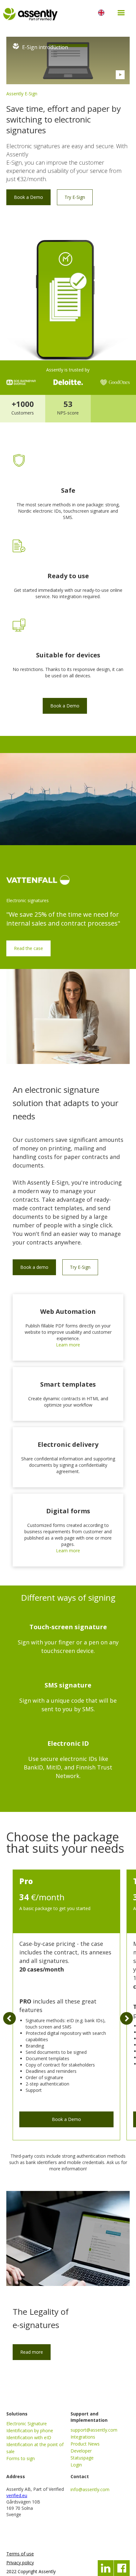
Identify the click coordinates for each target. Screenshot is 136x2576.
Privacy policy (20, 2563)
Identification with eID (29, 2437)
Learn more (68, 1345)
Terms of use (20, 2554)
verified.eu (17, 2495)
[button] (121, 13)
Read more (32, 2352)
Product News (85, 2444)
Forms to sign (21, 2458)
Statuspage (82, 2458)
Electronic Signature (27, 2424)
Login (76, 2465)
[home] (45, 13)
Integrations (83, 2437)
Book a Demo (28, 197)
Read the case (28, 948)
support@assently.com (94, 2430)
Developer (81, 2451)
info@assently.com (90, 2489)
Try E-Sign (75, 197)
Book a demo (34, 1267)
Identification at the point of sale (35, 2448)
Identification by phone (30, 2430)
